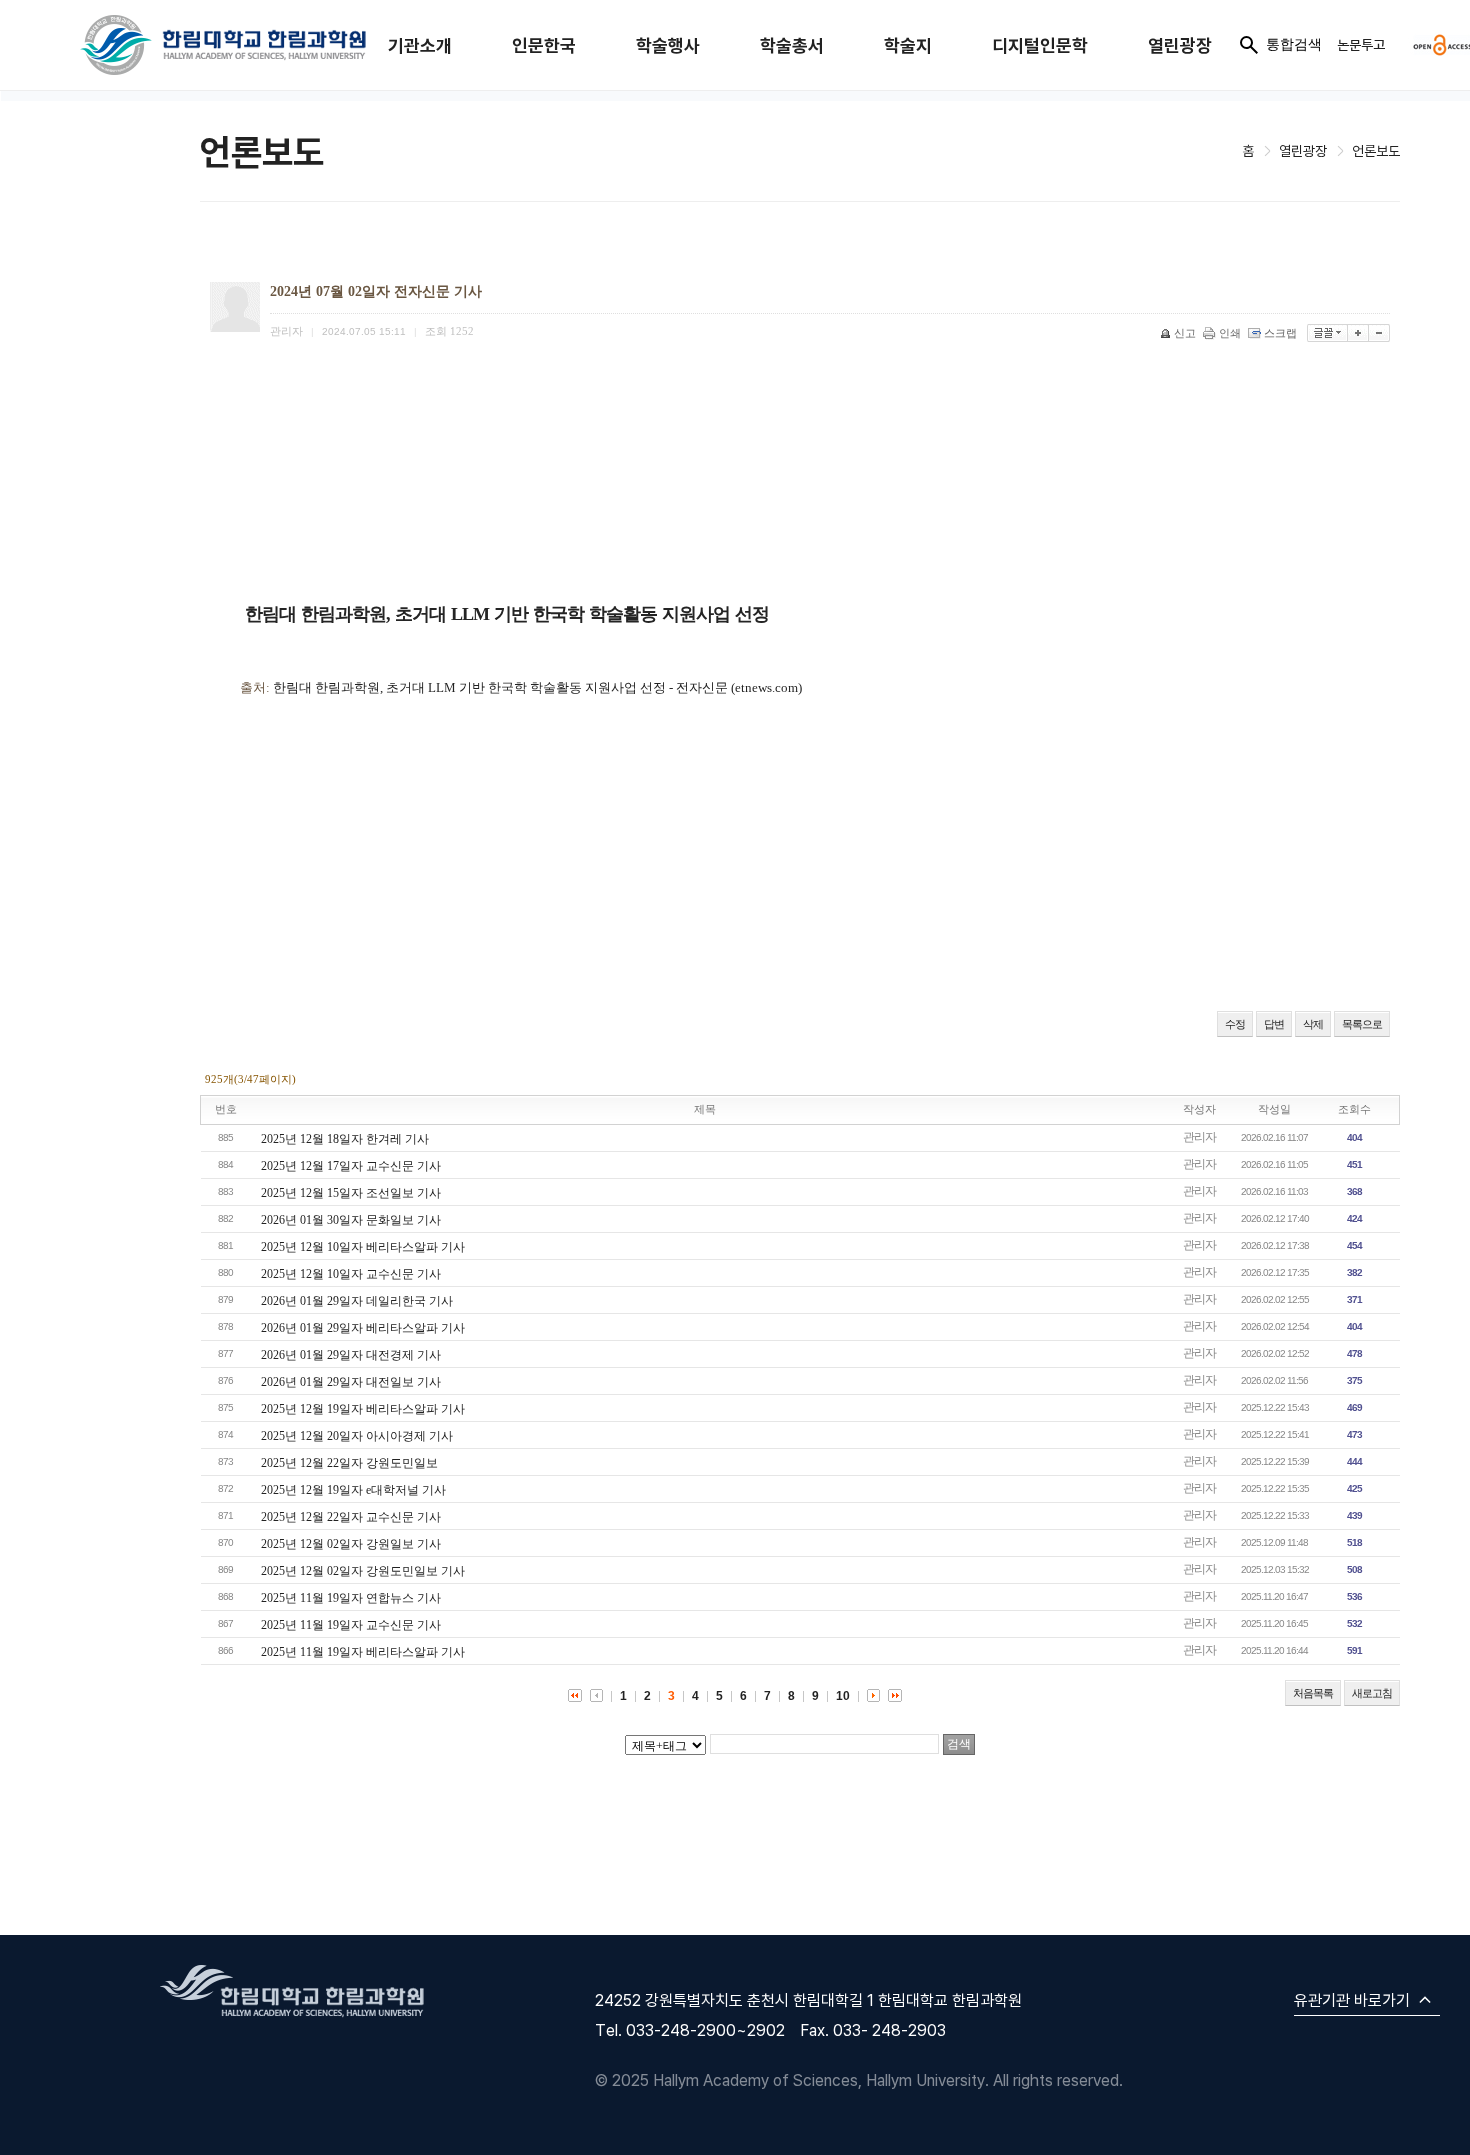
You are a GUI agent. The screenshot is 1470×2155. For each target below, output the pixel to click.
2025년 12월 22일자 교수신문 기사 (351, 1517)
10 (843, 1696)
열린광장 (1180, 45)
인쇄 (1230, 333)
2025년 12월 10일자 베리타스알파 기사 (363, 1247)
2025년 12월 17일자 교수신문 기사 (351, 1166)
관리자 (1199, 1137)
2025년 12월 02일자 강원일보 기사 (351, 1544)
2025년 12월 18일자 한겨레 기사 (345, 1139)
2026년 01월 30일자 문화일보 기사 (351, 1220)
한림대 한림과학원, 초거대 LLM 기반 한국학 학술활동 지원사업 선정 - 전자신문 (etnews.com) (537, 687)
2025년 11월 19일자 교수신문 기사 (351, 1625)
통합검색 (1294, 44)
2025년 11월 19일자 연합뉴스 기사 (351, 1598)
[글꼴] (1327, 333)
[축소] (1379, 333)
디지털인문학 (1040, 45)
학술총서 (792, 45)
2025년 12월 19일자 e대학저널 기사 (353, 1490)
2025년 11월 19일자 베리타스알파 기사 (363, 1652)
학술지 (908, 45)
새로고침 (1372, 1693)
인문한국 (544, 45)
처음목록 (1313, 1693)
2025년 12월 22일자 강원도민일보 (349, 1463)
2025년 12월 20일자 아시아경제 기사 (357, 1436)
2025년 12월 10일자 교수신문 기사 (351, 1274)
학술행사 (668, 45)
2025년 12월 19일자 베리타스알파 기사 (363, 1409)
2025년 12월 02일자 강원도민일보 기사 (363, 1571)
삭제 (1313, 1024)
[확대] (1358, 333)
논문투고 (1361, 44)
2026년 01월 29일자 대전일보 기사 (351, 1382)
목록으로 (1362, 1024)
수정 (1235, 1024)
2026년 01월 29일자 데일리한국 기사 (357, 1301)
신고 (1185, 333)
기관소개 (420, 45)
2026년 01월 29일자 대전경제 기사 (351, 1355)
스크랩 (1280, 333)
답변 (1274, 1024)
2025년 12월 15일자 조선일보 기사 (351, 1193)
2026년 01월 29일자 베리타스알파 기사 (363, 1328)
